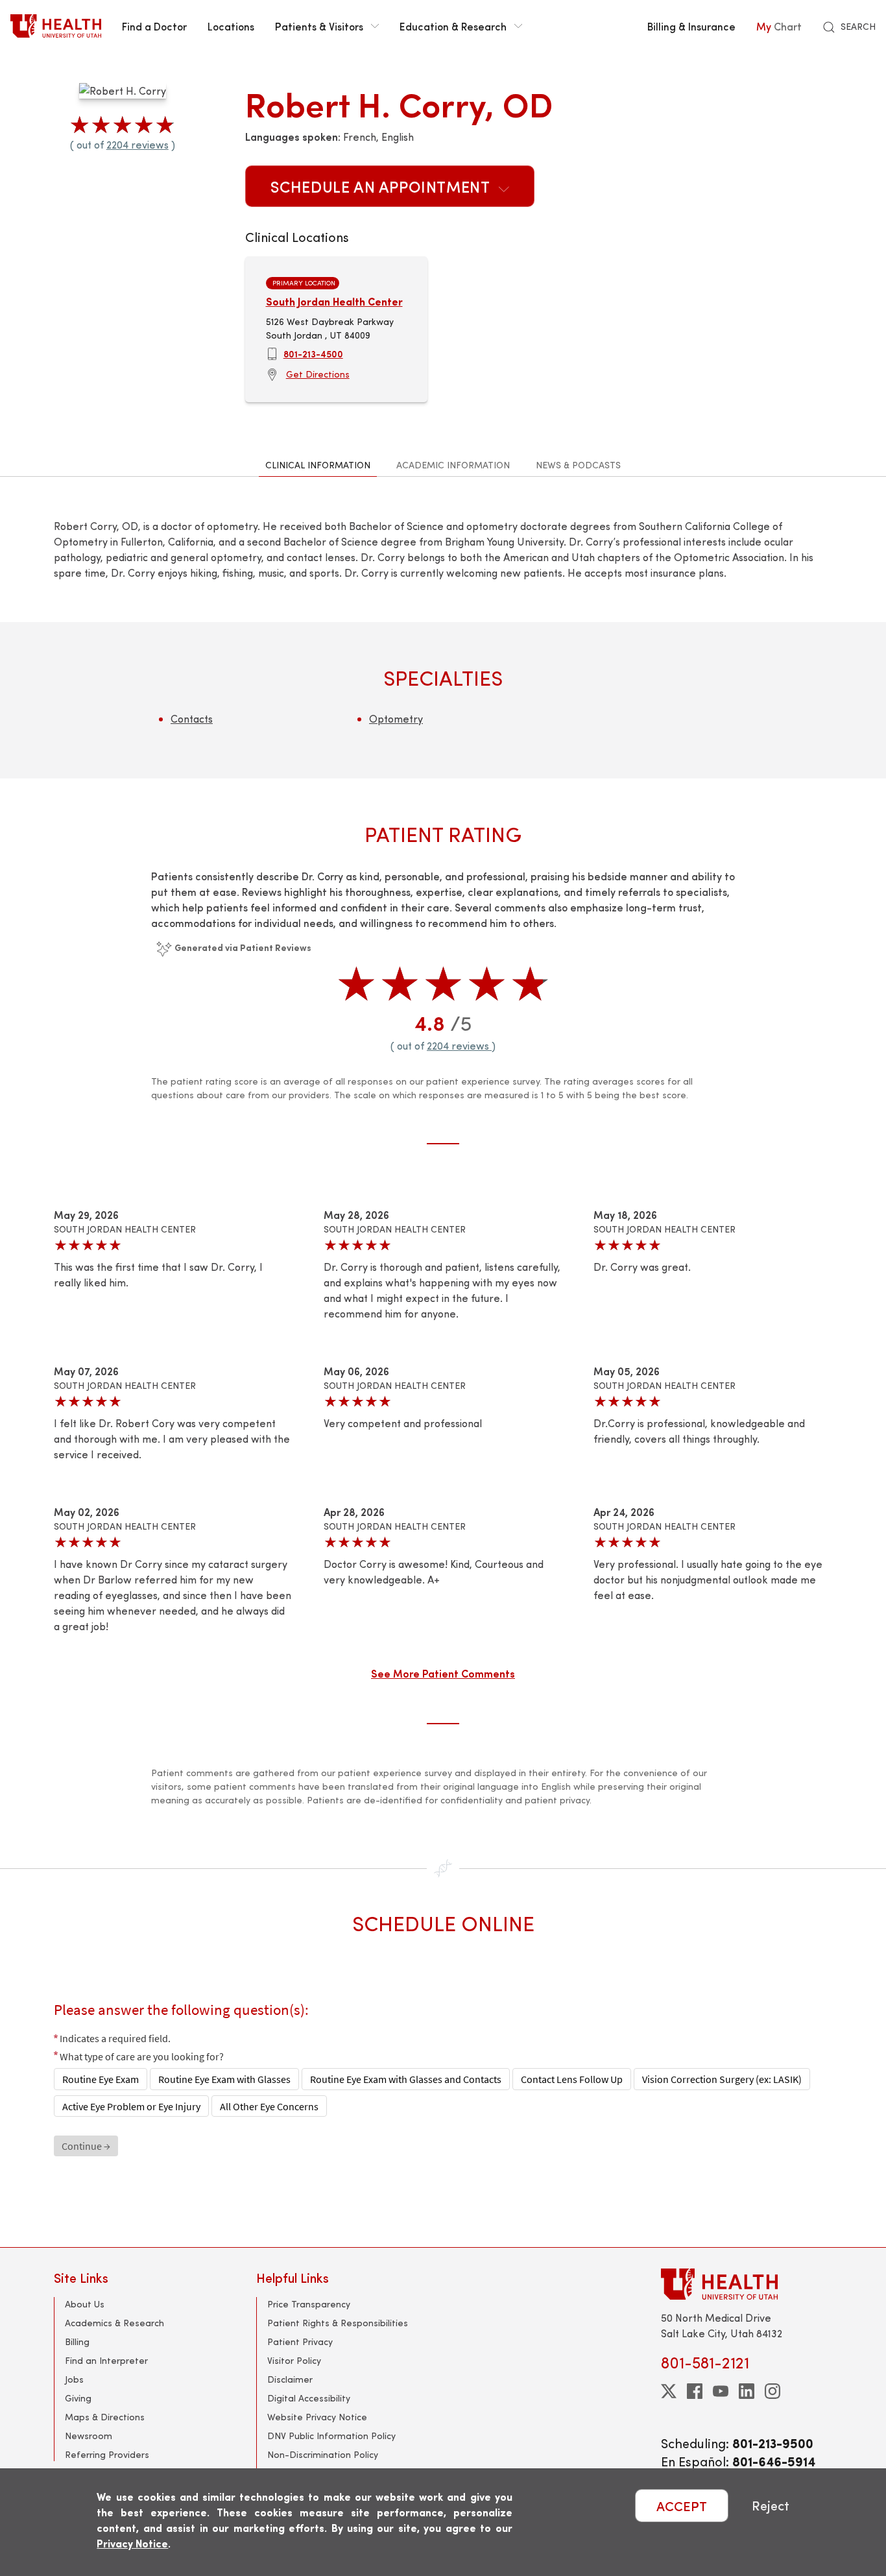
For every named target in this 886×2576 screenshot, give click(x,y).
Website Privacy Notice (317, 2417)
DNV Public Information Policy (331, 2436)
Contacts (192, 718)
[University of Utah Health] (56, 26)
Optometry (396, 718)
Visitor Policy (294, 2360)
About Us (85, 2304)
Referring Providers (107, 2454)
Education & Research (453, 26)
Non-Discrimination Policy (323, 2454)
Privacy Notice (132, 2543)
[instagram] (772, 2391)
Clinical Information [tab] (318, 465)
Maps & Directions (105, 2417)
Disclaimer (290, 2379)
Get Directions (318, 374)
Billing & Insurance (691, 26)
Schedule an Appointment (382, 186)
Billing (77, 2341)
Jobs (74, 2379)
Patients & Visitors (319, 26)
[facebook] (695, 2391)
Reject (771, 2506)
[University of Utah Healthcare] (747, 2284)
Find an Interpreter (106, 2360)
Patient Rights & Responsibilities (338, 2323)
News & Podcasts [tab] (578, 465)
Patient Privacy (300, 2341)
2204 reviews (138, 144)
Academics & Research (114, 2323)
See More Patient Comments (443, 1673)
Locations (231, 26)
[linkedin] (747, 2391)
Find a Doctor (154, 26)
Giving (78, 2398)
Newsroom (89, 2436)
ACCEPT (682, 2506)
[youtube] (721, 2391)
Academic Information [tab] (453, 465)
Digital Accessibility (309, 2398)
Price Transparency (309, 2304)
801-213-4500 (313, 354)
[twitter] (669, 2391)
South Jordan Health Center (334, 301)
